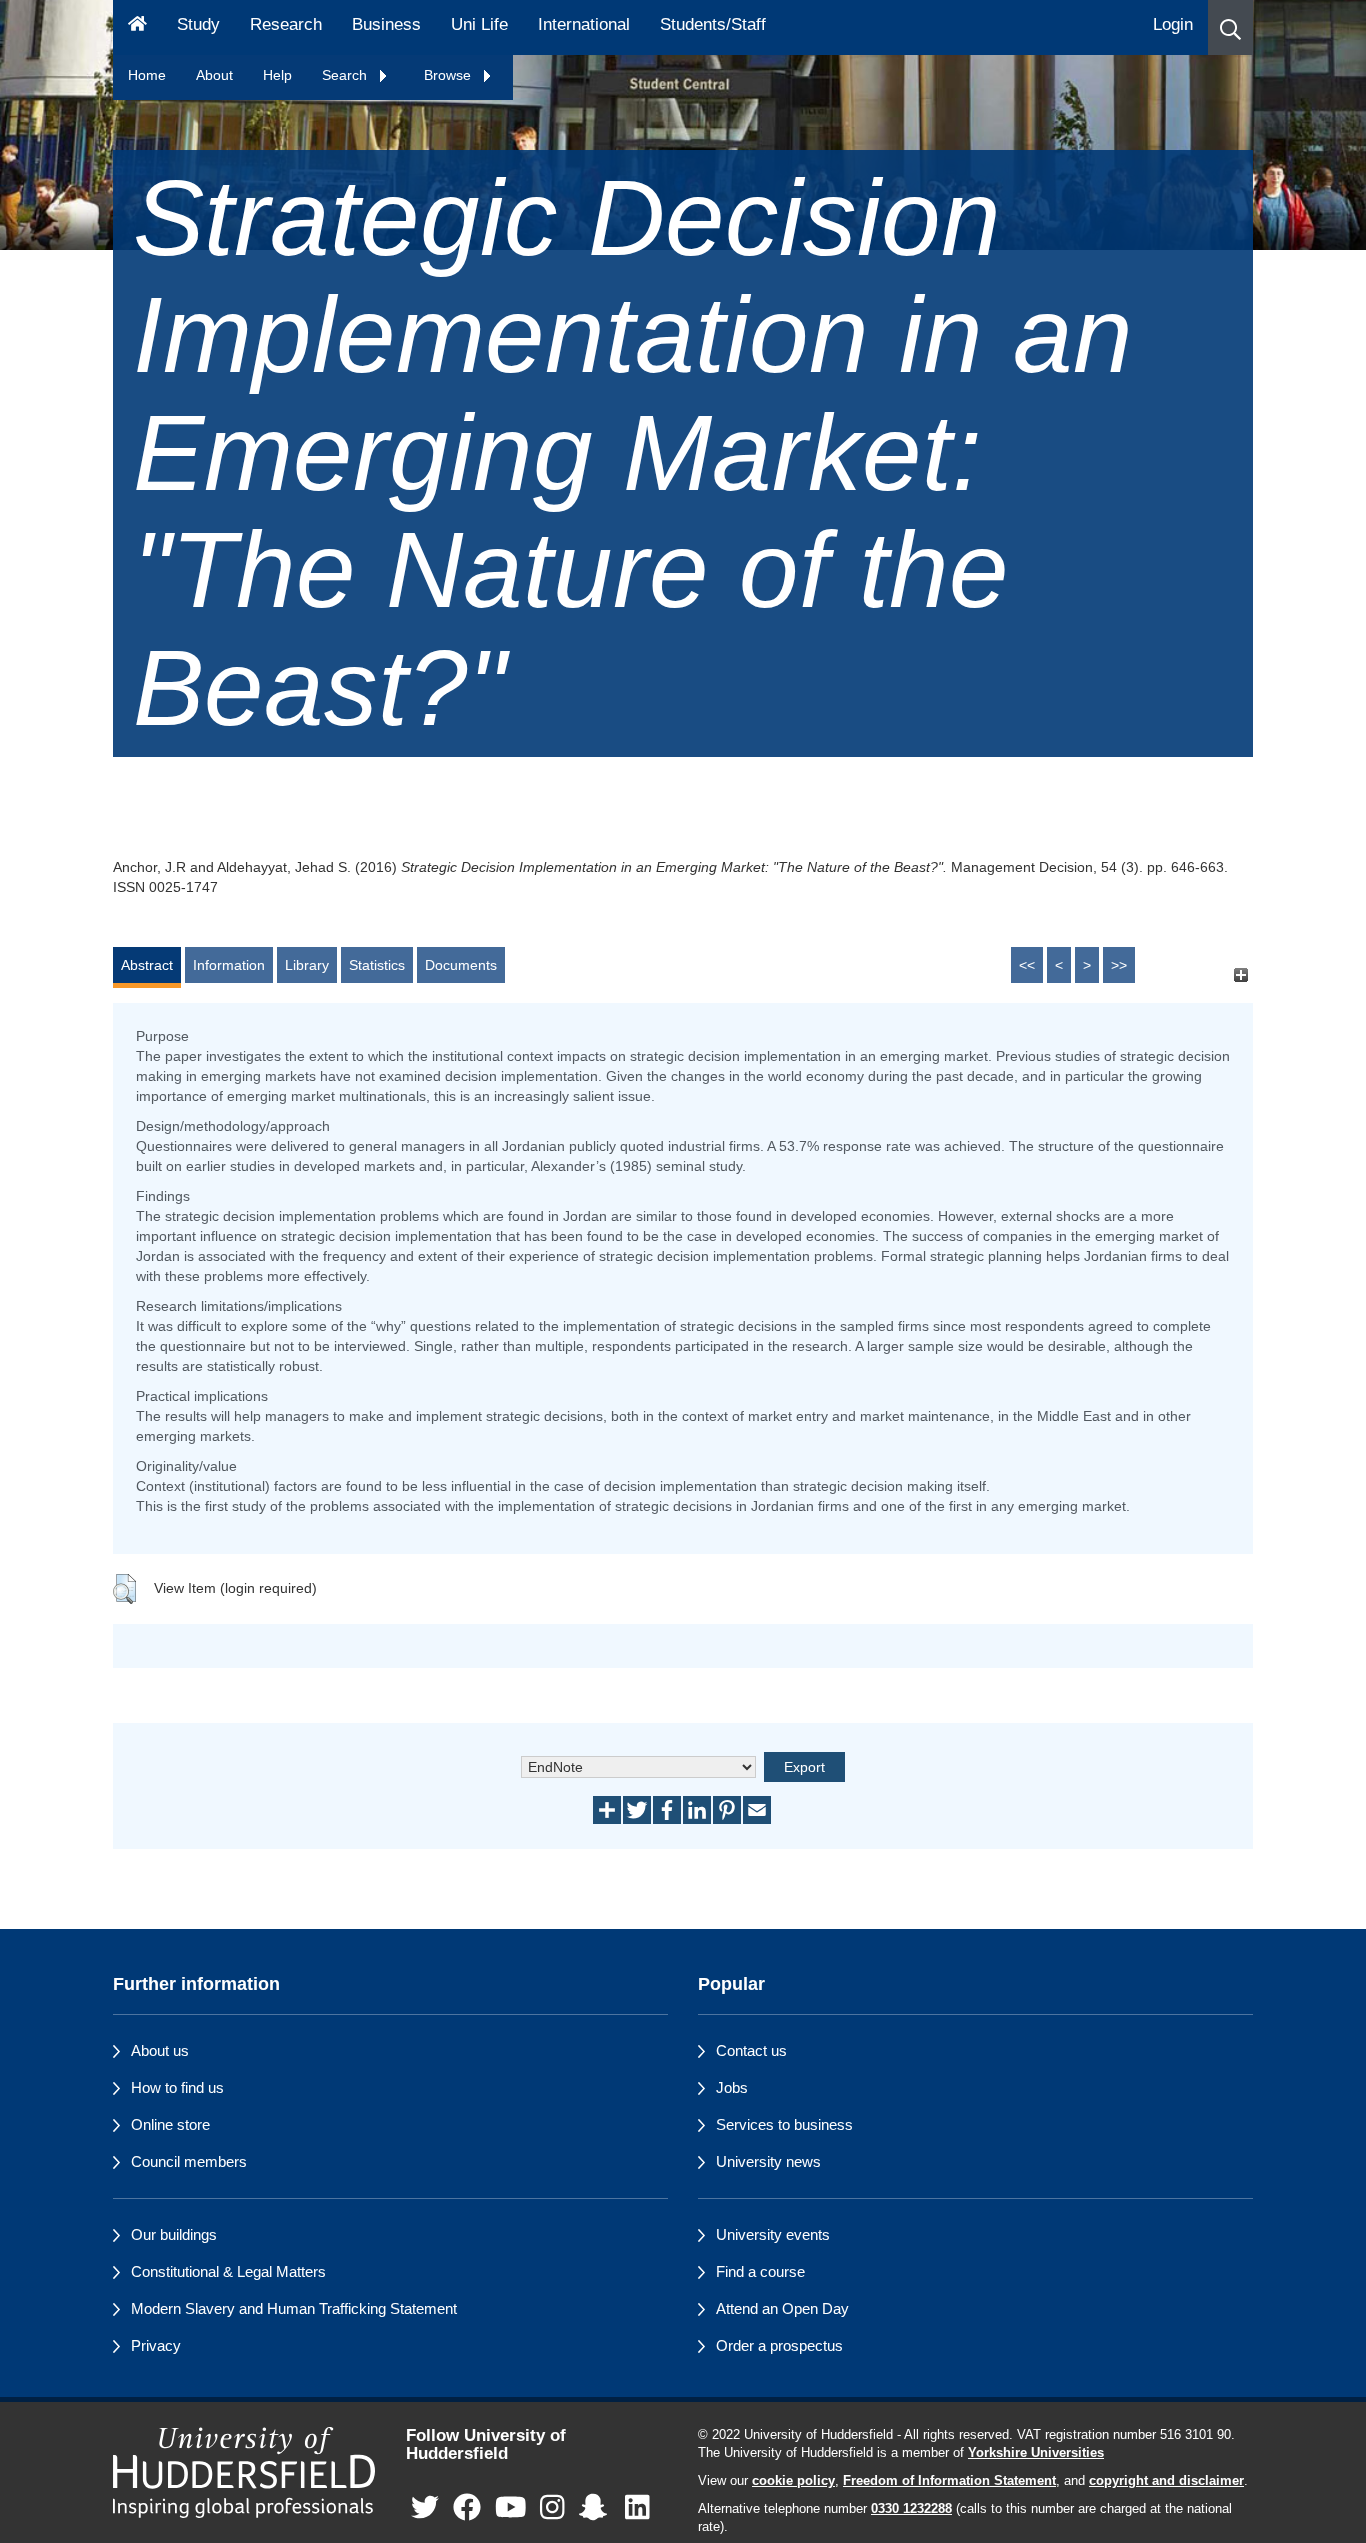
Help (277, 75)
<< (1027, 965)
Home (147, 75)
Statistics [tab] (377, 965)
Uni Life (479, 24)
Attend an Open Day (782, 2308)
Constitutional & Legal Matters (228, 2271)
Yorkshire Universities (1036, 2453)
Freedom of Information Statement (949, 2481)
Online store (170, 2124)
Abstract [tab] (147, 965)
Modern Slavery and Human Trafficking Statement (294, 2308)
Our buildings (174, 2234)
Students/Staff (713, 24)
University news (768, 2161)
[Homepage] (137, 27)
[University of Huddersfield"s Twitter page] (425, 2508)
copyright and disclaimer (1166, 2481)
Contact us (751, 2050)
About (214, 75)
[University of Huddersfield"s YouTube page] (511, 2508)
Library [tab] (307, 965)
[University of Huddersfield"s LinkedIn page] (637, 2508)
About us (160, 2050)
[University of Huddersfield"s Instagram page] (552, 2508)
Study (198, 24)
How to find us (177, 2087)
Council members (189, 2161)
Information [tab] (229, 965)
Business (386, 24)
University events (773, 2234)
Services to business (784, 2124)
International (584, 24)
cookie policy (793, 2481)
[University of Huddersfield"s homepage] (244, 2472)
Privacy (156, 2345)
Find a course (760, 2271)
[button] (1230, 27)
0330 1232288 (911, 2509)
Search (346, 75)
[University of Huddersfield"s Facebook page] (467, 2508)
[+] (1240, 974)
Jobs (732, 2087)
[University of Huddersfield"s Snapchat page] (597, 2508)
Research (286, 24)
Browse (449, 75)
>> (1119, 965)
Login (1173, 24)
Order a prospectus (779, 2345)
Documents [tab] (461, 965)
